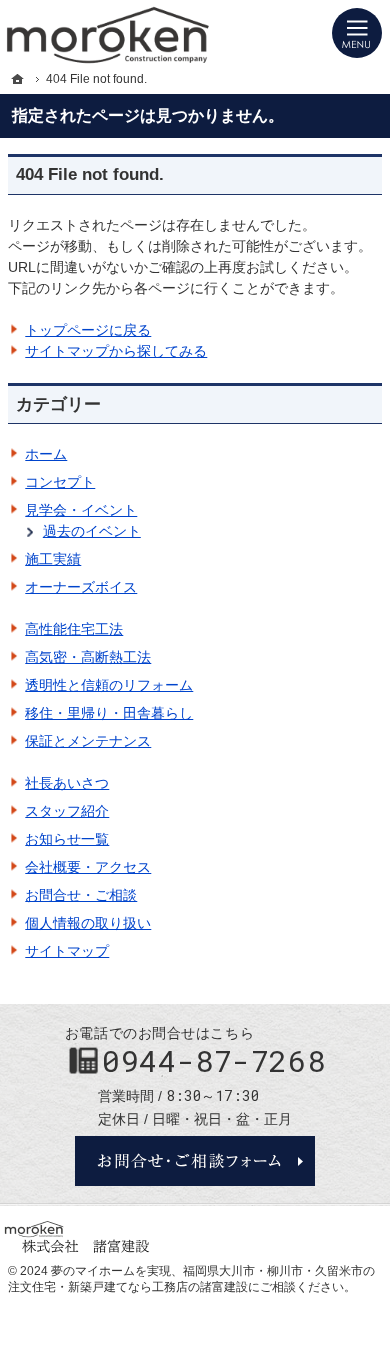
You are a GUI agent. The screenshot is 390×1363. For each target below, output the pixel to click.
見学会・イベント (81, 510)
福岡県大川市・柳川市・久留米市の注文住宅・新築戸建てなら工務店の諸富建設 (191, 1279)
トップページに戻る (88, 330)
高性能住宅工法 (74, 629)
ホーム (46, 454)
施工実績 (53, 559)
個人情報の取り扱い (88, 923)
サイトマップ (67, 951)
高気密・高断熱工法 (88, 657)
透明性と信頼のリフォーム (109, 685)
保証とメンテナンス (88, 741)
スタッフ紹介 (67, 811)
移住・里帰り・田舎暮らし (109, 713)
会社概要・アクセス (88, 867)
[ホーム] (18, 79)
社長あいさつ (67, 783)
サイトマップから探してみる (116, 351)
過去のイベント (92, 531)
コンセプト (60, 482)
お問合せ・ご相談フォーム (195, 1161)
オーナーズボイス (81, 587)
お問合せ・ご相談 (81, 895)
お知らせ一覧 (67, 839)
